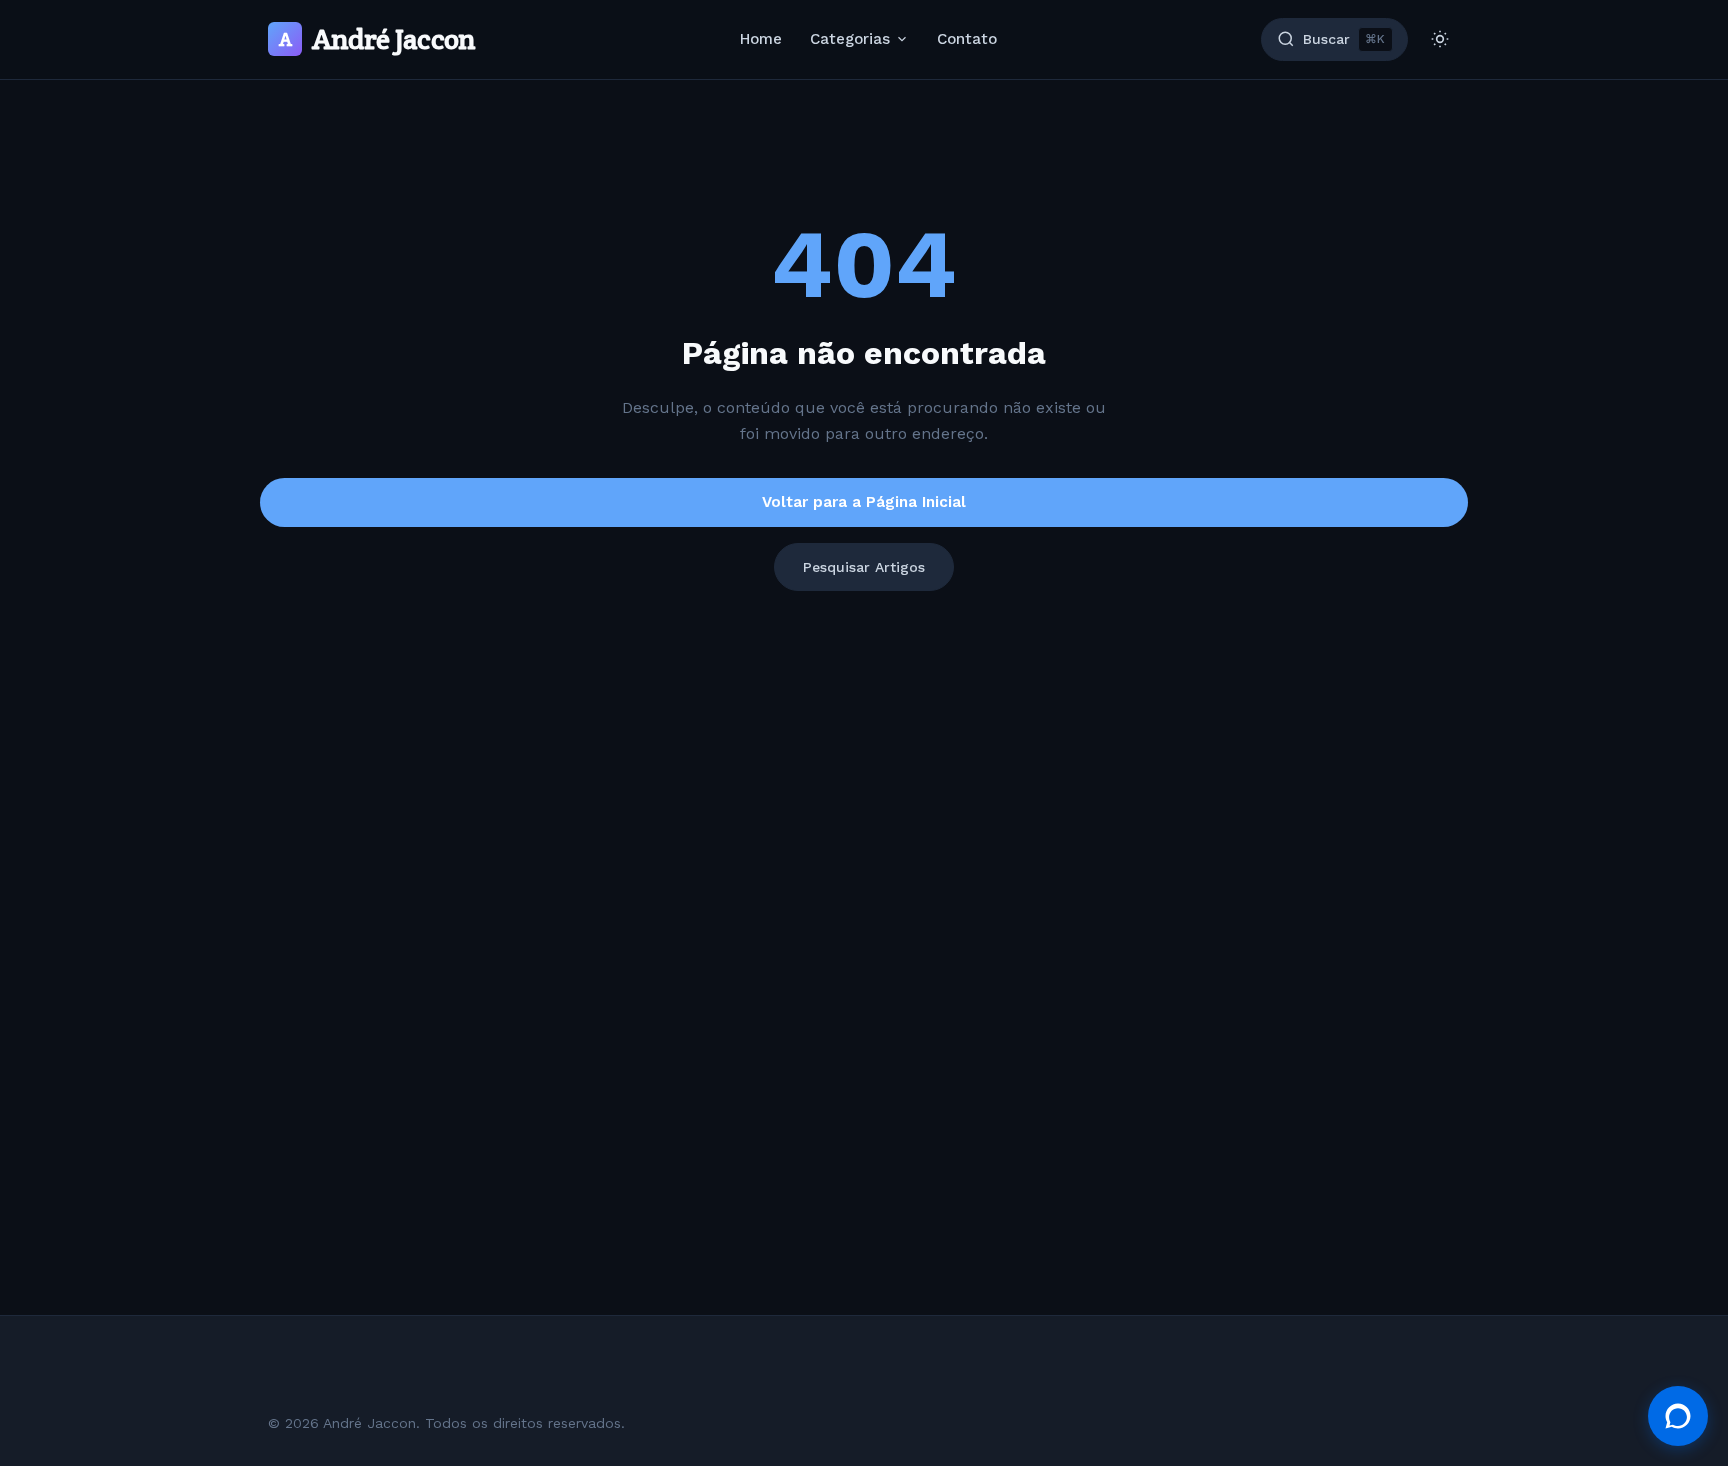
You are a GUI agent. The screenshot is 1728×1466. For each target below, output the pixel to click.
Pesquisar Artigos (864, 567)
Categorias (850, 39)
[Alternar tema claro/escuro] (1440, 39)
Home (761, 39)
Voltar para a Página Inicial (864, 502)
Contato (967, 39)
